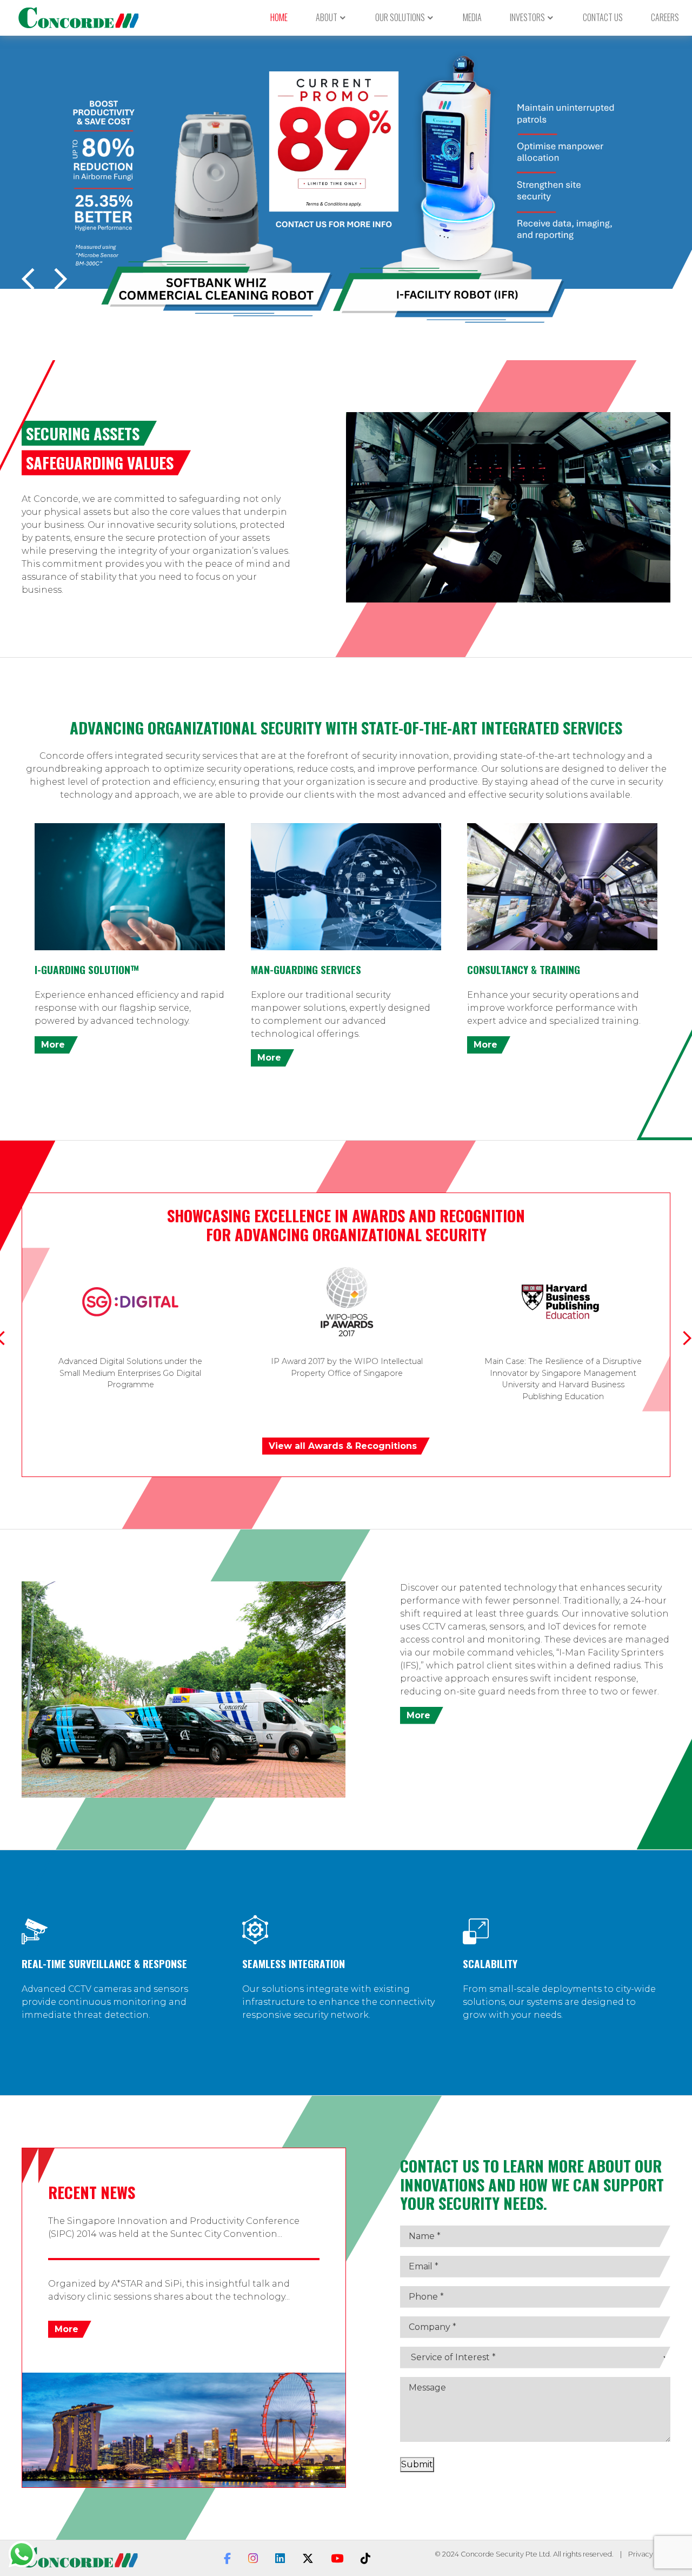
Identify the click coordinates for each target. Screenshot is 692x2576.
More (53, 1045)
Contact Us (603, 17)
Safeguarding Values (100, 462)
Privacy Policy (651, 2554)
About (327, 17)
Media (472, 17)
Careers (665, 17)
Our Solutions (400, 17)
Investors (527, 17)
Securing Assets (83, 433)
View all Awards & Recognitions (343, 1446)
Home (279, 17)
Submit (417, 2464)
